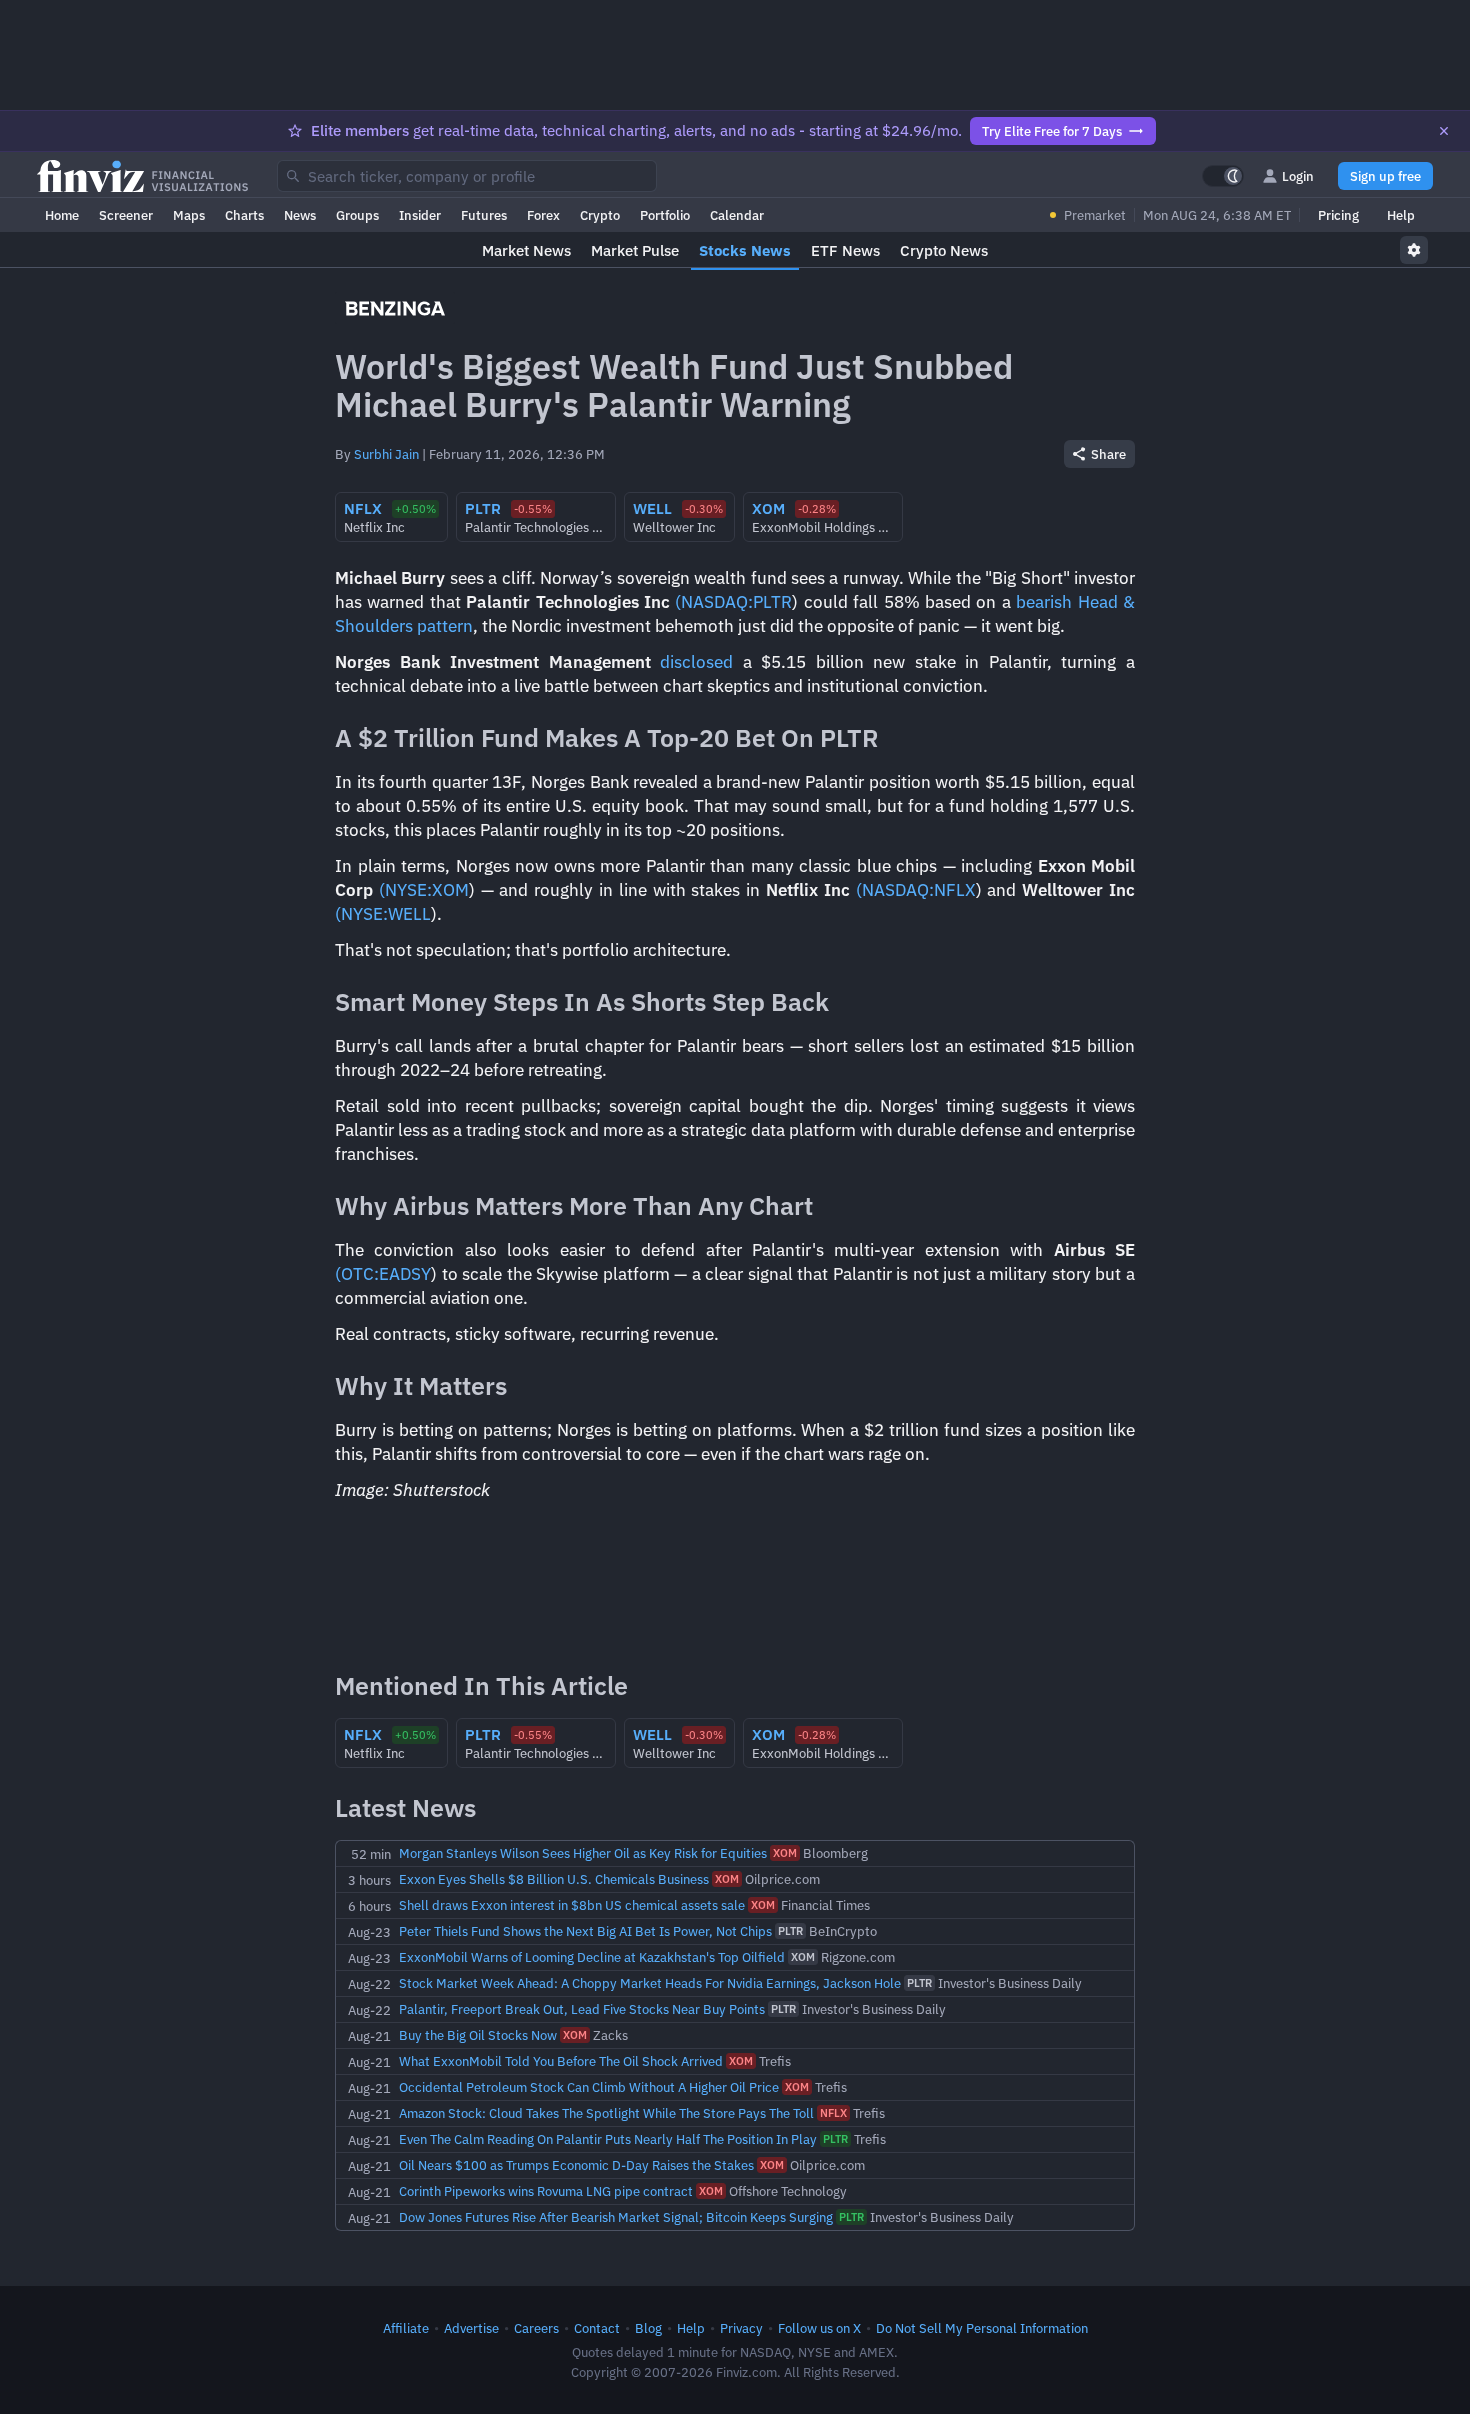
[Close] (1444, 131)
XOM (450, 890)
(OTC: (357, 1274)
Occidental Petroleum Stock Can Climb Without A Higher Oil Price (589, 2087)
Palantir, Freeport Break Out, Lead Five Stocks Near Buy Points (582, 2009)
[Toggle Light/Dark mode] (1223, 176)
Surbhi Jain (386, 454)
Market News (526, 250)
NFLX (955, 890)
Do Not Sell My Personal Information (982, 2328)
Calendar (737, 215)
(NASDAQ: (714, 602)
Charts (244, 215)
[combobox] (467, 176)
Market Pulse (635, 250)
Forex (543, 215)
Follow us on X (819, 2328)
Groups (357, 215)
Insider (420, 215)
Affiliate (406, 2328)
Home (62, 215)
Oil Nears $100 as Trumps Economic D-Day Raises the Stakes (576, 2165)
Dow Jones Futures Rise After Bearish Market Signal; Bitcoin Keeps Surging (616, 2217)
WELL (409, 914)
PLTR (772, 602)
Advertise (471, 2328)
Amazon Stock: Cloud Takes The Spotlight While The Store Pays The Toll (606, 2113)
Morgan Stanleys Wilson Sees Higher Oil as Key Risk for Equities (583, 1853)
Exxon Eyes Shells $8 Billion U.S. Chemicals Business (554, 1879)
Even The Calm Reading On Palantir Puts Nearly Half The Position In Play (608, 2139)
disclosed (696, 662)
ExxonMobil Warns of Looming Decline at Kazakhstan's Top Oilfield (592, 1957)
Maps (189, 215)
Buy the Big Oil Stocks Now (478, 2035)
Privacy (741, 2328)
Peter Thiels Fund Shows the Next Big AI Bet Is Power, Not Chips (585, 1931)
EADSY (405, 1274)
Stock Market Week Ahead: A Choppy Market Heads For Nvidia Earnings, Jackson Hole (650, 1983)
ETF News (845, 250)
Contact (597, 2328)
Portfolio (665, 215)
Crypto (600, 215)
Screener (126, 215)
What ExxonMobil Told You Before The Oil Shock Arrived (561, 2061)
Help (1401, 215)
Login (1298, 176)
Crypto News (944, 250)
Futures (484, 215)
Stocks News (745, 250)
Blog (648, 2328)
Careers (536, 2328)
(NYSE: (405, 890)
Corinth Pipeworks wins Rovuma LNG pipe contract (546, 2191)
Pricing (1338, 215)
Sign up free (1385, 176)
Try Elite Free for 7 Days (1052, 131)
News (300, 215)
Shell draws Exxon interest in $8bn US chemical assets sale (572, 1905)
